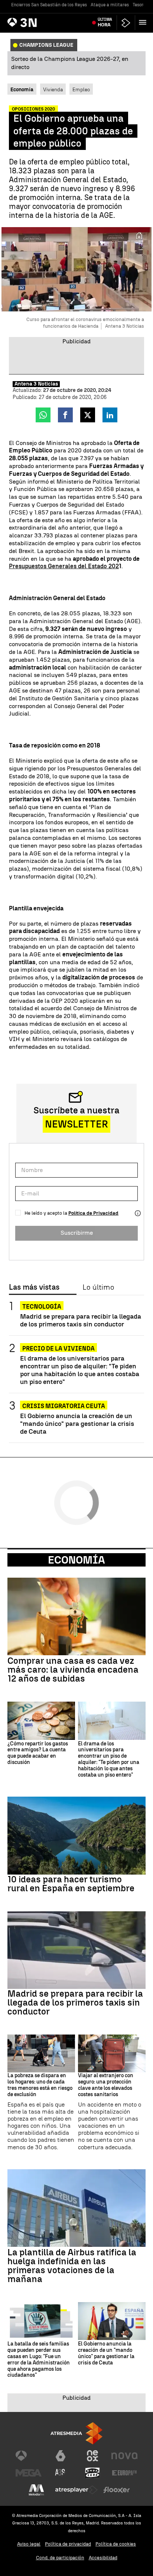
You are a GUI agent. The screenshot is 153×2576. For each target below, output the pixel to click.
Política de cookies (116, 2544)
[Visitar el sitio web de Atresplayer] (76, 2490)
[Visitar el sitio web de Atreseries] (61, 2473)
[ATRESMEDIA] (76, 2433)
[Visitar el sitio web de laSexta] (61, 2456)
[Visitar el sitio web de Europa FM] (124, 2473)
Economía (76, 1560)
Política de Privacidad (93, 1213)
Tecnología (42, 1307)
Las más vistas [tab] (34, 1287)
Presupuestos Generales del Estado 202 (64, 566)
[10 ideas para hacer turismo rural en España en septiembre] (76, 1835)
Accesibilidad (103, 2558)
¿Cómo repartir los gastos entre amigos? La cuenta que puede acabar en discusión (38, 1753)
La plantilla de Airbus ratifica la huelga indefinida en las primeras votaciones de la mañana (72, 2266)
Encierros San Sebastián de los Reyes (49, 5)
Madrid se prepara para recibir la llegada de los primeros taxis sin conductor (81, 1320)
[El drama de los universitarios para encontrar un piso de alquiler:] (112, 1721)
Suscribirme (77, 1233)
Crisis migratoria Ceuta (64, 1406)
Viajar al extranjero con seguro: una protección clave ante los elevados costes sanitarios (106, 2085)
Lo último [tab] (98, 1287)
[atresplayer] (126, 23)
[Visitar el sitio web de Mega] (29, 2473)
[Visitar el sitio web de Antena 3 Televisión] (29, 2456)
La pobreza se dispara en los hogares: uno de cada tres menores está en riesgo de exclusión (40, 2085)
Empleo (81, 89)
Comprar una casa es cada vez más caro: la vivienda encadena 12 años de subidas (73, 1670)
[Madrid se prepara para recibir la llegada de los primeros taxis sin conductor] (76, 1950)
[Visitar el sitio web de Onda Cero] (92, 2473)
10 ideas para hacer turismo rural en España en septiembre (71, 1884)
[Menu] (144, 22)
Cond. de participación (60, 2558)
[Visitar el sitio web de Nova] (124, 2456)
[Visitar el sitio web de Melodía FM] (36, 2490)
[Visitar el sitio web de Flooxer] (117, 2490)
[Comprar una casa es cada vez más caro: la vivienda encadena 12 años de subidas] (76, 1616)
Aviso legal (29, 2544)
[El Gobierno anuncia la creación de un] (112, 2321)
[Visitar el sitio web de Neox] (92, 2456)
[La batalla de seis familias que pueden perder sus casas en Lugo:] (41, 2321)
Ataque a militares (110, 5)
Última (105, 22)
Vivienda (53, 89)
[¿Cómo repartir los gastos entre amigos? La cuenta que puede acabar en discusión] (41, 1721)
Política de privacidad (68, 2544)
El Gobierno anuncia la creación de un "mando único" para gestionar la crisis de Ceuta (77, 1423)
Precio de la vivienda (58, 1348)
